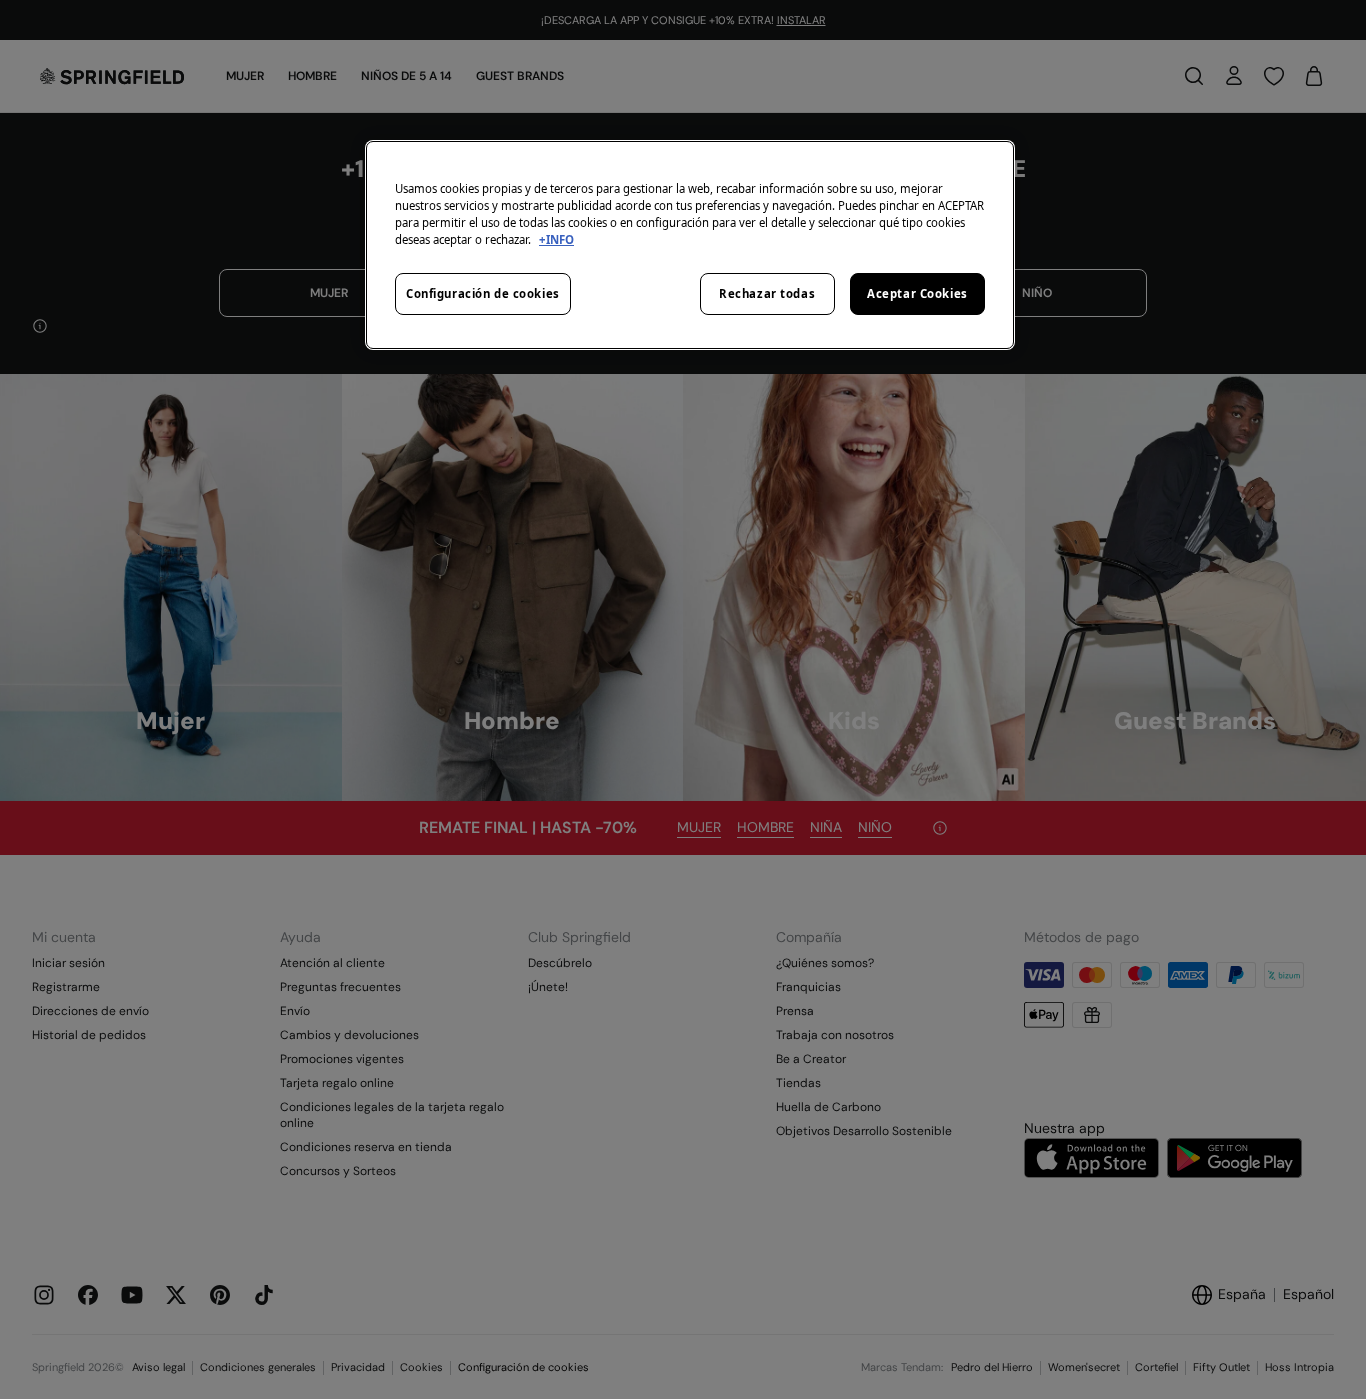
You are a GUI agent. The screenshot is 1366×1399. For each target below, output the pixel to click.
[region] (690, 245)
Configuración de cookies (483, 293)
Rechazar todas (767, 293)
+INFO (556, 239)
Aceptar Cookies (917, 293)
